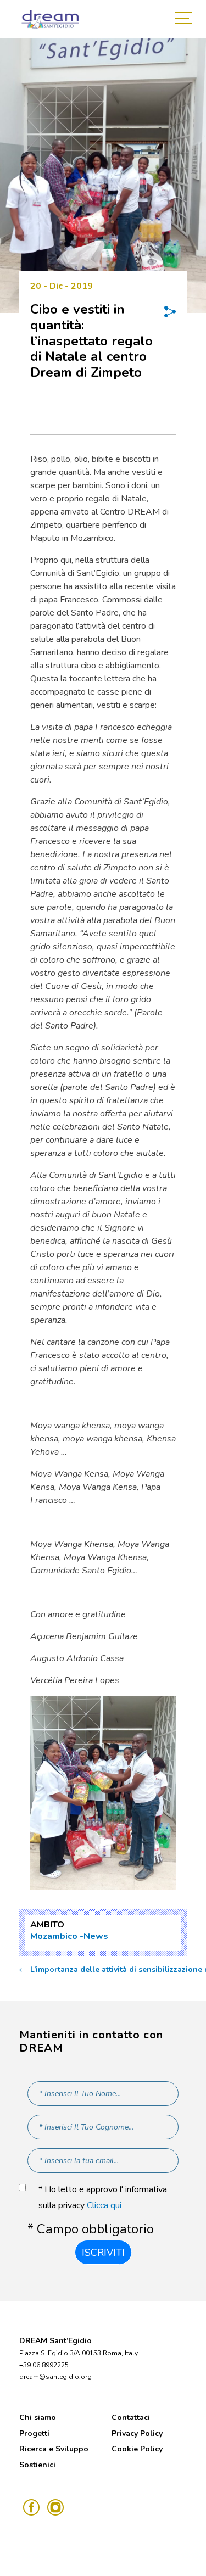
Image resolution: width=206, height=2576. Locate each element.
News (96, 1936)
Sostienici (37, 2465)
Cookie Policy (137, 2449)
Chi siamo (38, 2418)
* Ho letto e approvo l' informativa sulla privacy (103, 2197)
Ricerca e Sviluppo (54, 2449)
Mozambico (54, 1936)
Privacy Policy (137, 2433)
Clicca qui (104, 2205)
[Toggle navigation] (186, 19)
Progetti (34, 2433)
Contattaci (131, 2418)
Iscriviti (103, 2253)
